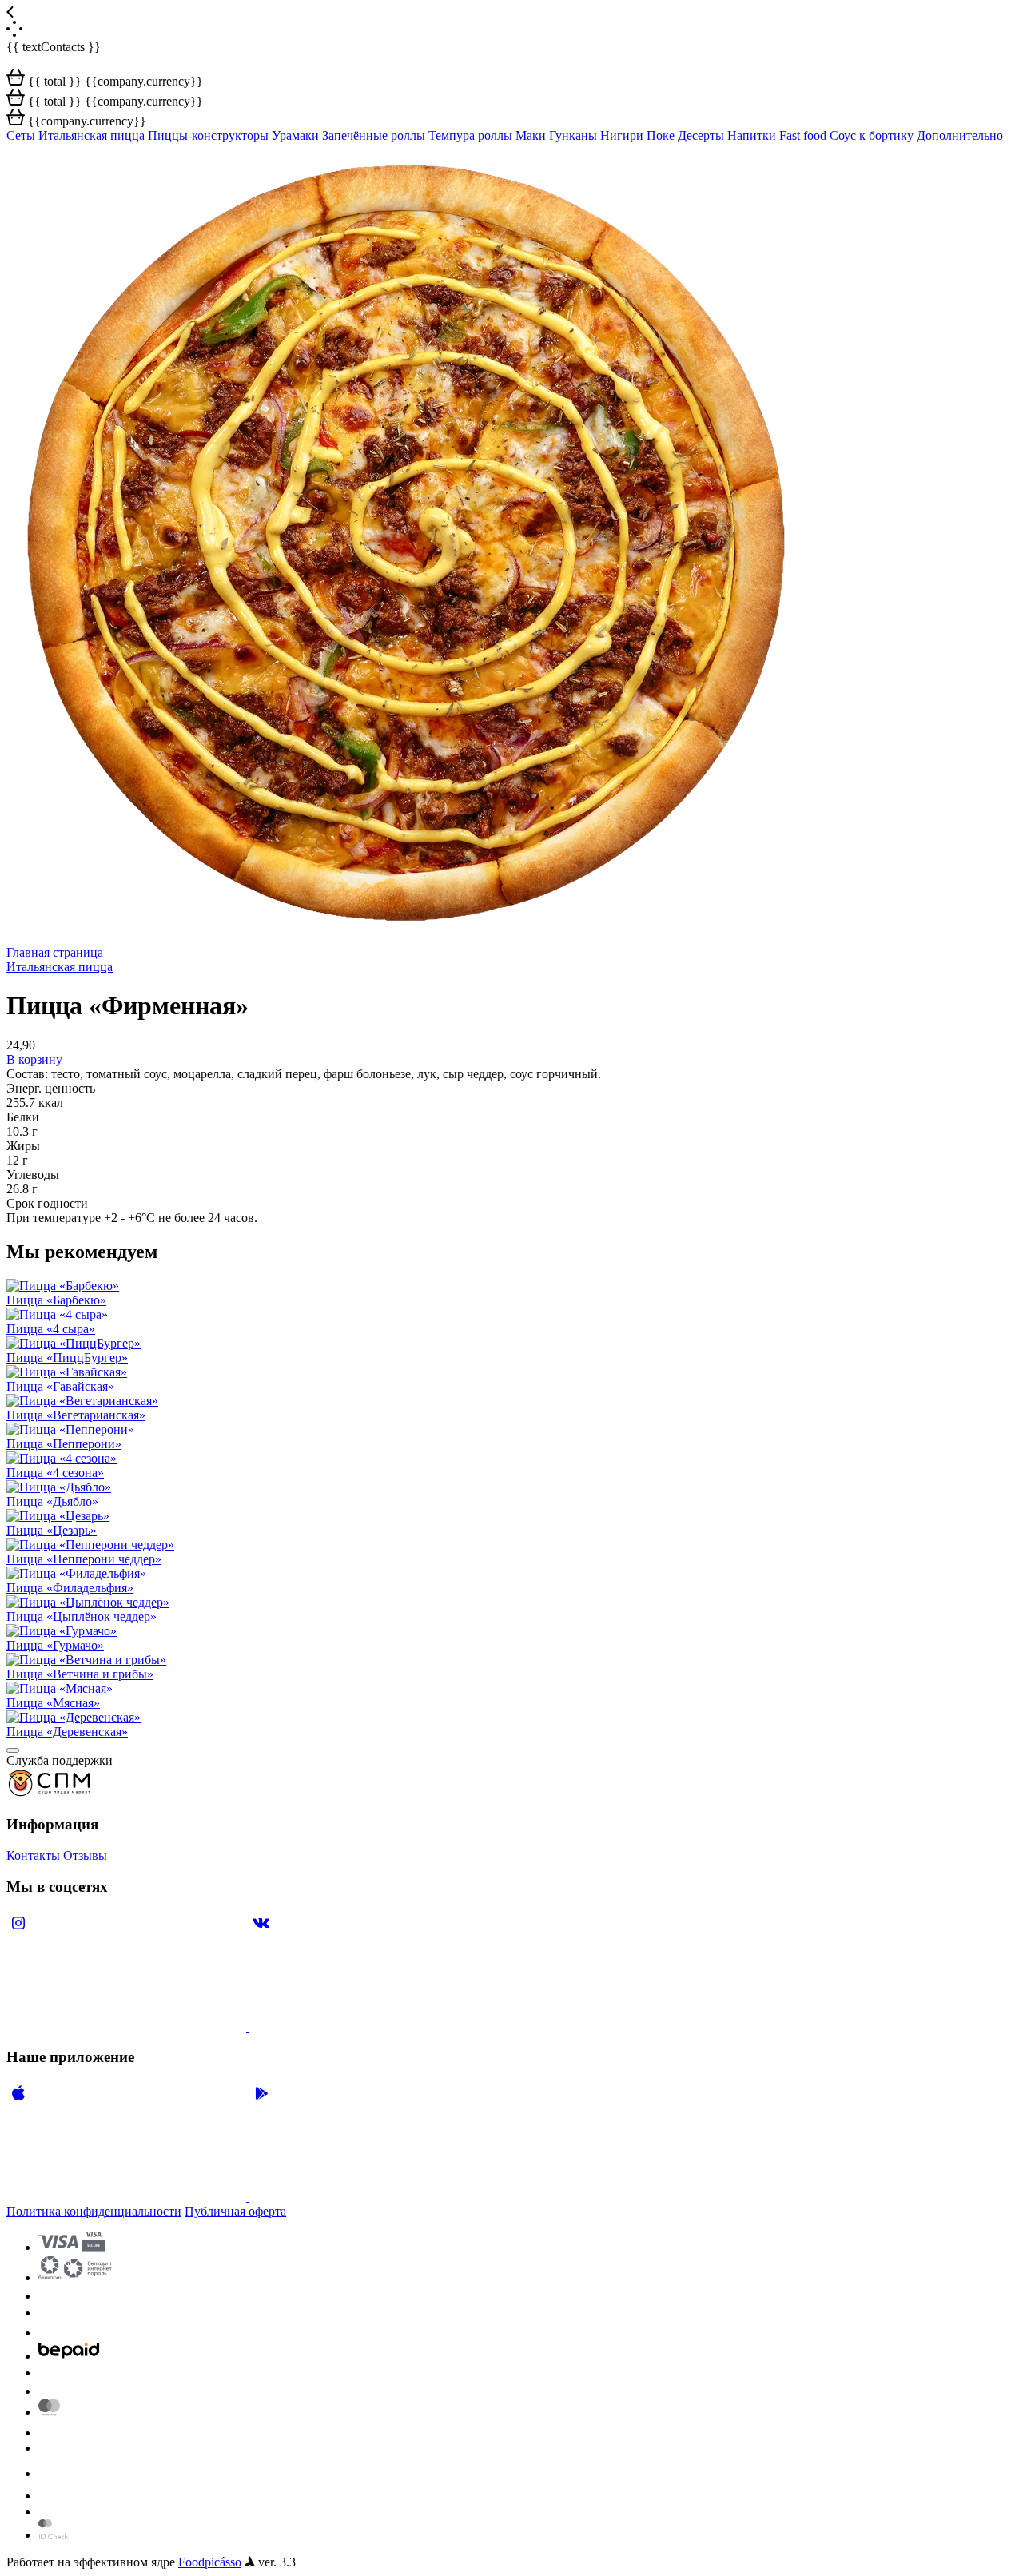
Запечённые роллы (375, 135)
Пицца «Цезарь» (52, 1530)
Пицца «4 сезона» (55, 1473)
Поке (662, 135)
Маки (532, 135)
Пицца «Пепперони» (64, 1444)
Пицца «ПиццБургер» (67, 1358)
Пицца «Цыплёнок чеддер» (82, 1616)
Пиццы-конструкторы (210, 135)
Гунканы (575, 135)
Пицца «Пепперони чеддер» (84, 1559)
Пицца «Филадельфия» (70, 1588)
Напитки (753, 135)
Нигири (623, 135)
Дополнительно (960, 135)
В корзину (34, 1059)
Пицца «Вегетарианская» (76, 1415)
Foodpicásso (210, 2562)
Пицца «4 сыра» (51, 1329)
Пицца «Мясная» (53, 1703)
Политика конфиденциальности (94, 2211)
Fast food (804, 135)
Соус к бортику (873, 135)
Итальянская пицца (93, 135)
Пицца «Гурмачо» (55, 1645)
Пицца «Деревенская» (67, 1732)
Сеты (22, 135)
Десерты (703, 135)
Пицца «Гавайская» (60, 1386)
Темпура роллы (472, 135)
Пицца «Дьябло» (52, 1501)
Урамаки (297, 135)
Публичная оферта (235, 2211)
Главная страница (55, 952)
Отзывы (85, 1855)
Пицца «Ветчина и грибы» (80, 1674)
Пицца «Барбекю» (56, 1300)
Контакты (33, 1855)
